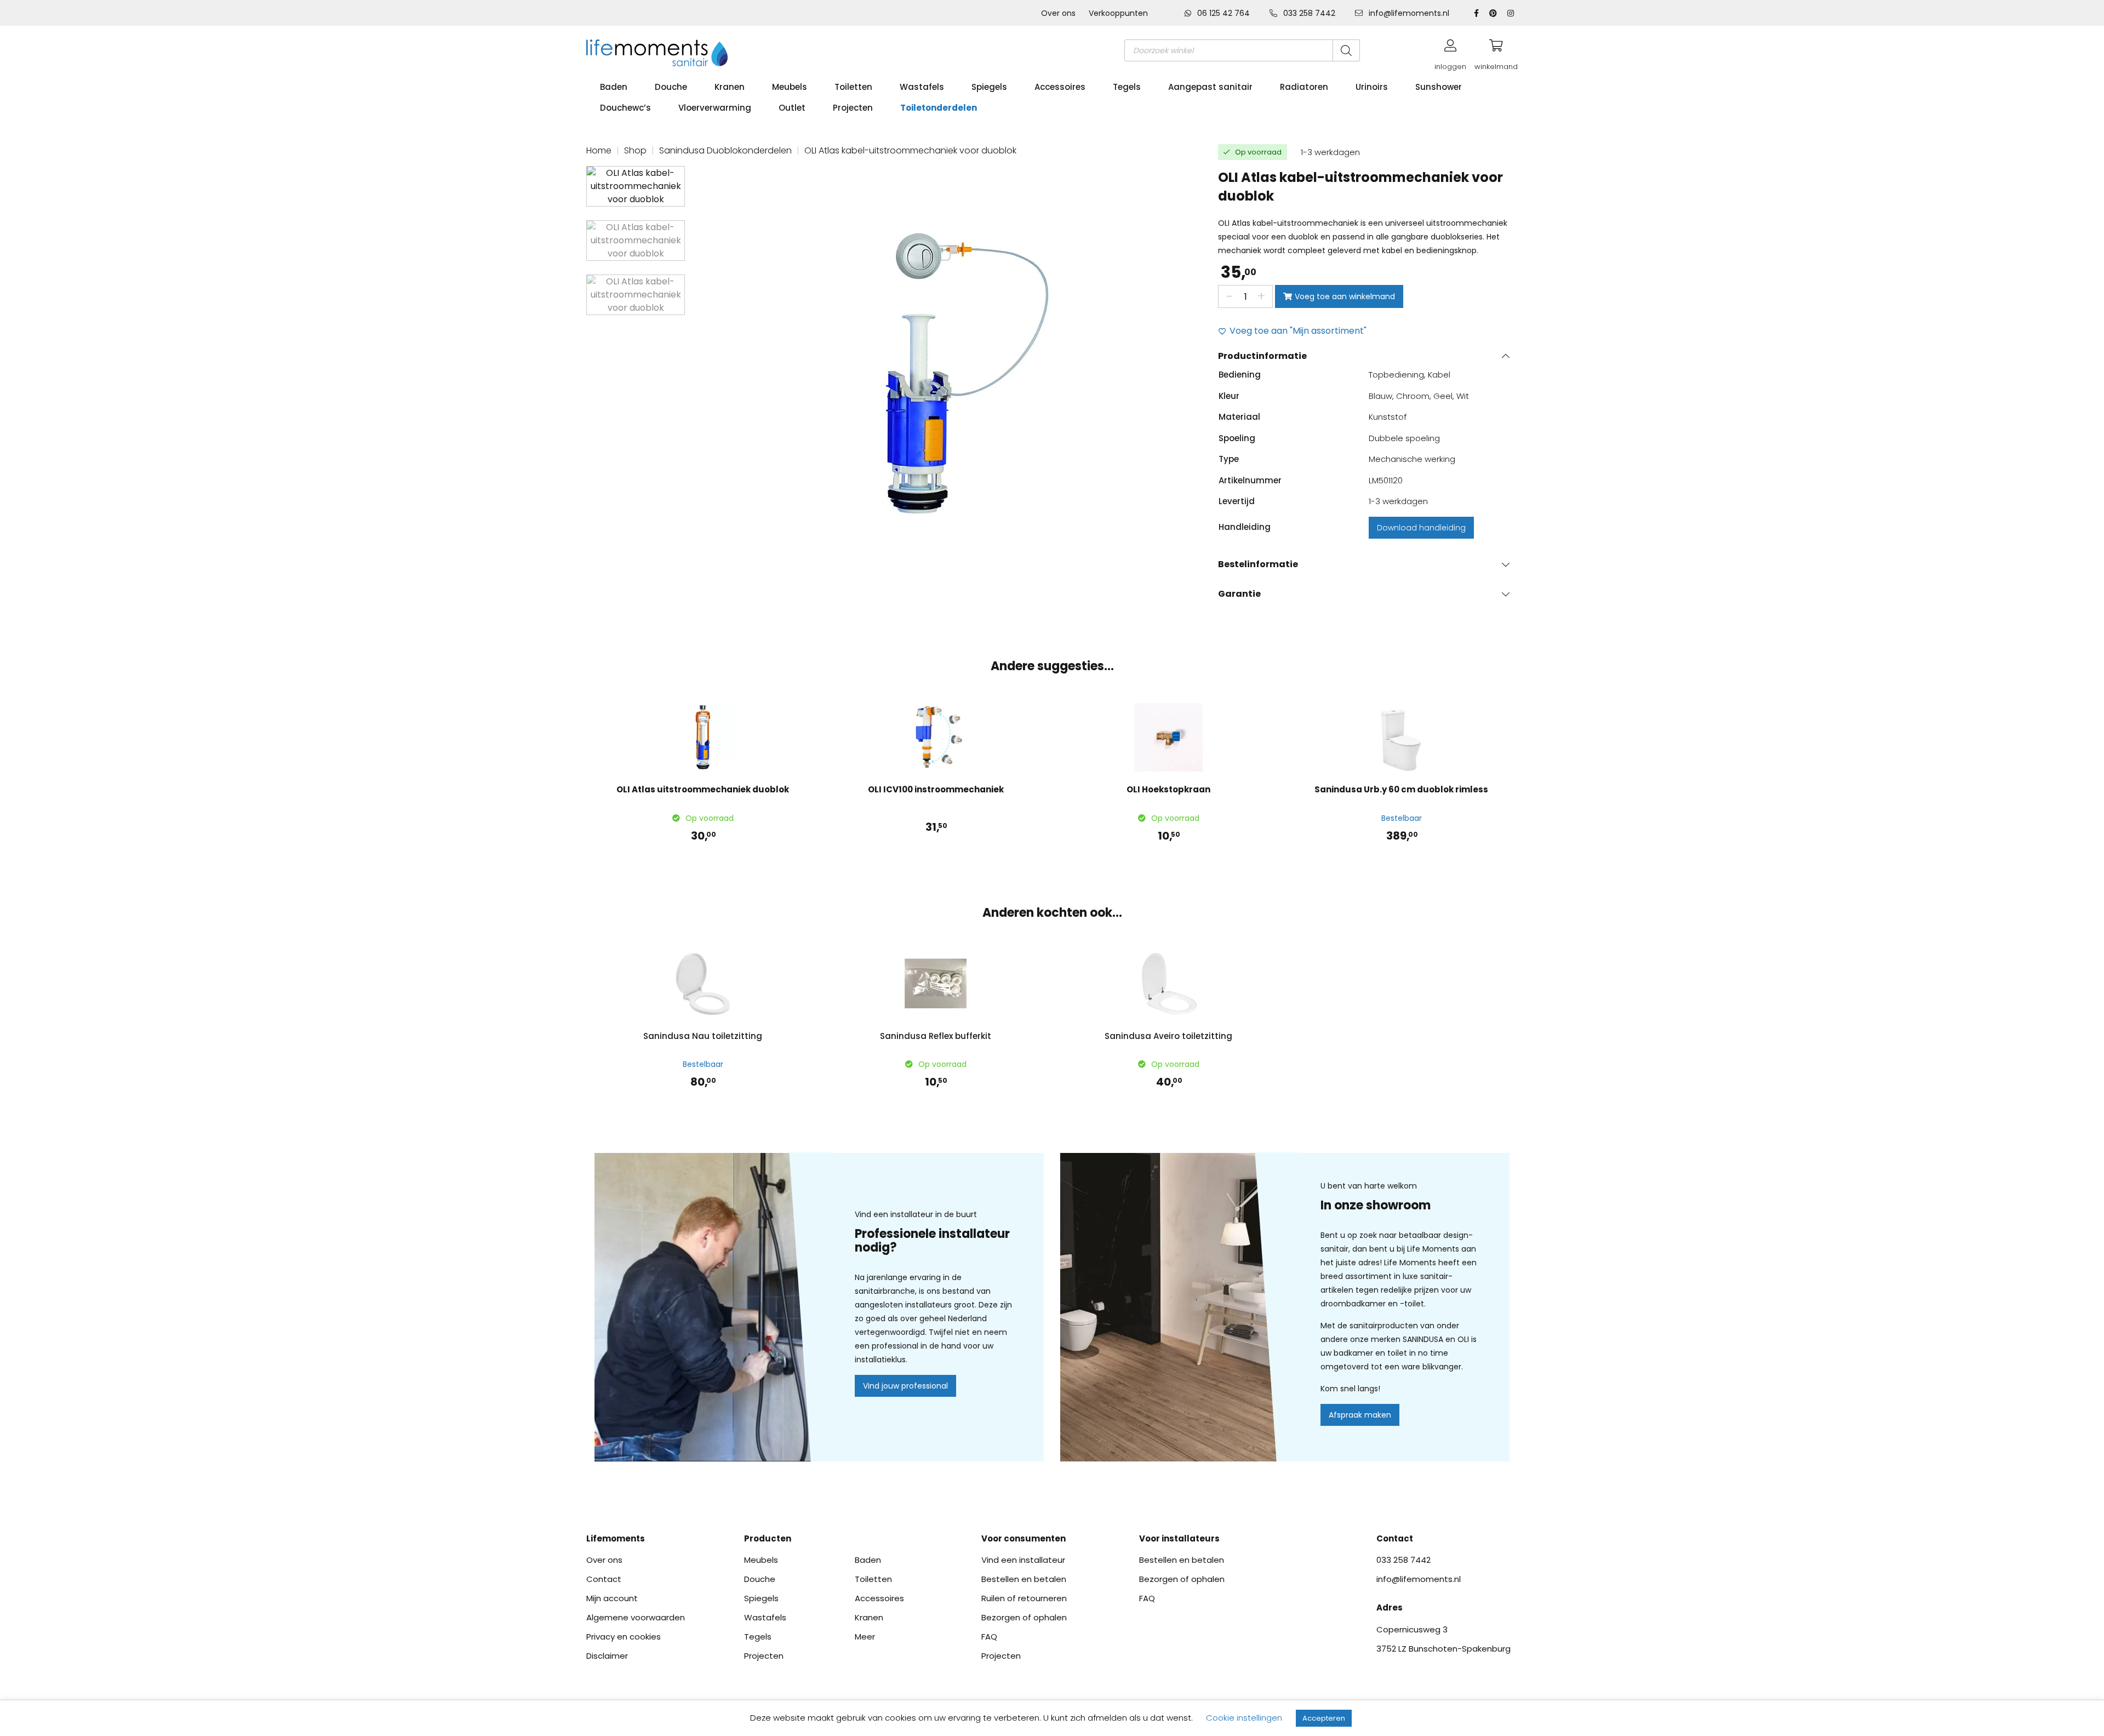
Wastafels (922, 87)
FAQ (989, 1637)
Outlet (792, 108)
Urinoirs (1372, 87)
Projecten (853, 108)
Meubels (790, 87)
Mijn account (612, 1598)
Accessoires (1060, 87)
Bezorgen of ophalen (1024, 1617)
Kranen (730, 87)
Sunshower (1439, 87)
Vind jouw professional (905, 1386)
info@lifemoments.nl (1408, 13)
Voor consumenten (1024, 1538)
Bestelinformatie (1258, 564)
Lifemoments (616, 1538)
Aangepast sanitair (1210, 87)
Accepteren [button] (1324, 1718)
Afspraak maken (1360, 1415)
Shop (635, 150)
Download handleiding (1421, 528)
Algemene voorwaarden (636, 1617)
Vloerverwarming (715, 108)
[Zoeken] (1346, 50)
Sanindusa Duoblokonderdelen (725, 150)
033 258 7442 (1309, 13)
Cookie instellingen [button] (1244, 1718)
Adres (1390, 1607)
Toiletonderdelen (939, 108)
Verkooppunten (1118, 13)
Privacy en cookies (624, 1637)
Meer (865, 1637)
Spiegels (989, 87)
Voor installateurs (1179, 1538)
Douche (671, 87)
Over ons (1058, 13)
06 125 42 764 (1223, 13)
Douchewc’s (625, 108)
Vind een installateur (1023, 1560)
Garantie (1239, 594)
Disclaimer (607, 1656)
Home (599, 150)
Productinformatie (1262, 356)
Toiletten (853, 87)
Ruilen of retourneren (1024, 1598)
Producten (768, 1538)
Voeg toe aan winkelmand (1345, 296)
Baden (614, 87)
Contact (604, 1579)
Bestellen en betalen (1024, 1579)
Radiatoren (1304, 87)
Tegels (1127, 87)
